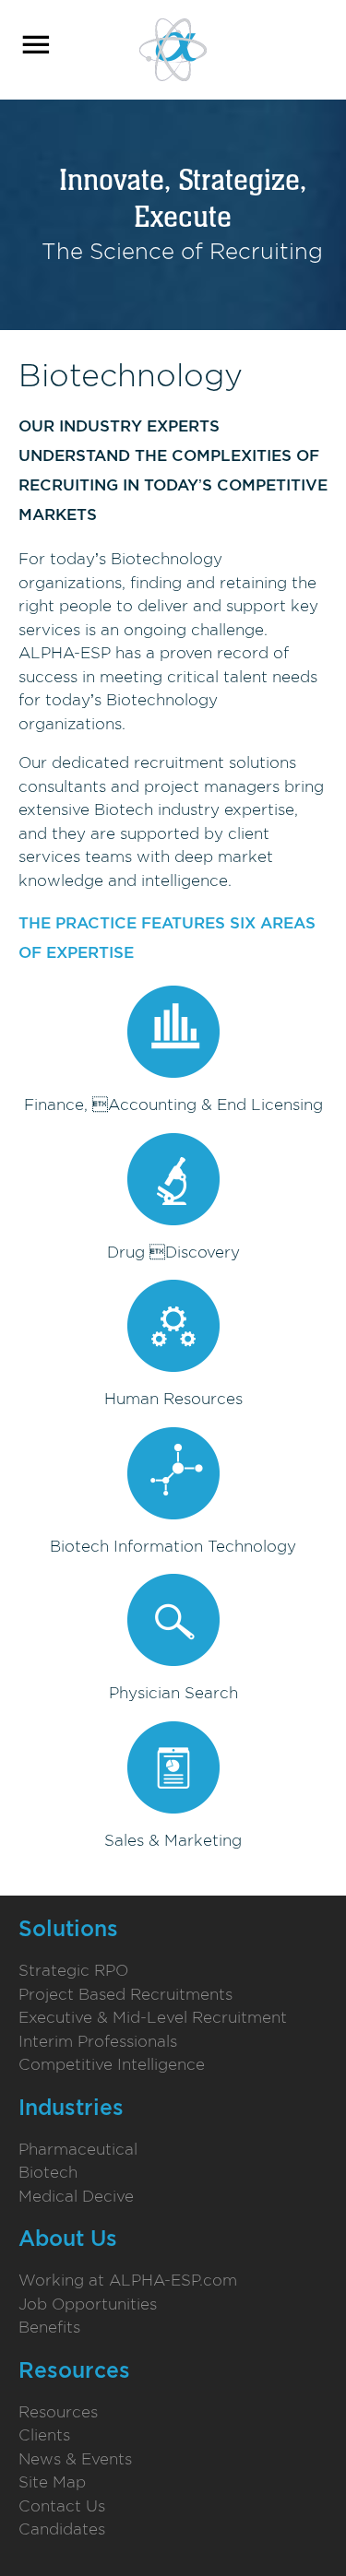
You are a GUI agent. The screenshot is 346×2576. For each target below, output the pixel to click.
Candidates (62, 2529)
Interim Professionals (98, 2041)
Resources (58, 2412)
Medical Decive (76, 2196)
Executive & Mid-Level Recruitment (153, 2017)
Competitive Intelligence (112, 2064)
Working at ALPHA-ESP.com (128, 2280)
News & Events (75, 2459)
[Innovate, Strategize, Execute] (173, 48)
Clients (44, 2435)
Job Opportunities (88, 2304)
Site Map (52, 2482)
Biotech (48, 2172)
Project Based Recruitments (125, 1994)
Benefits (49, 2327)
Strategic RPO (73, 1970)
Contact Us (62, 2506)
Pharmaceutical (78, 2149)
